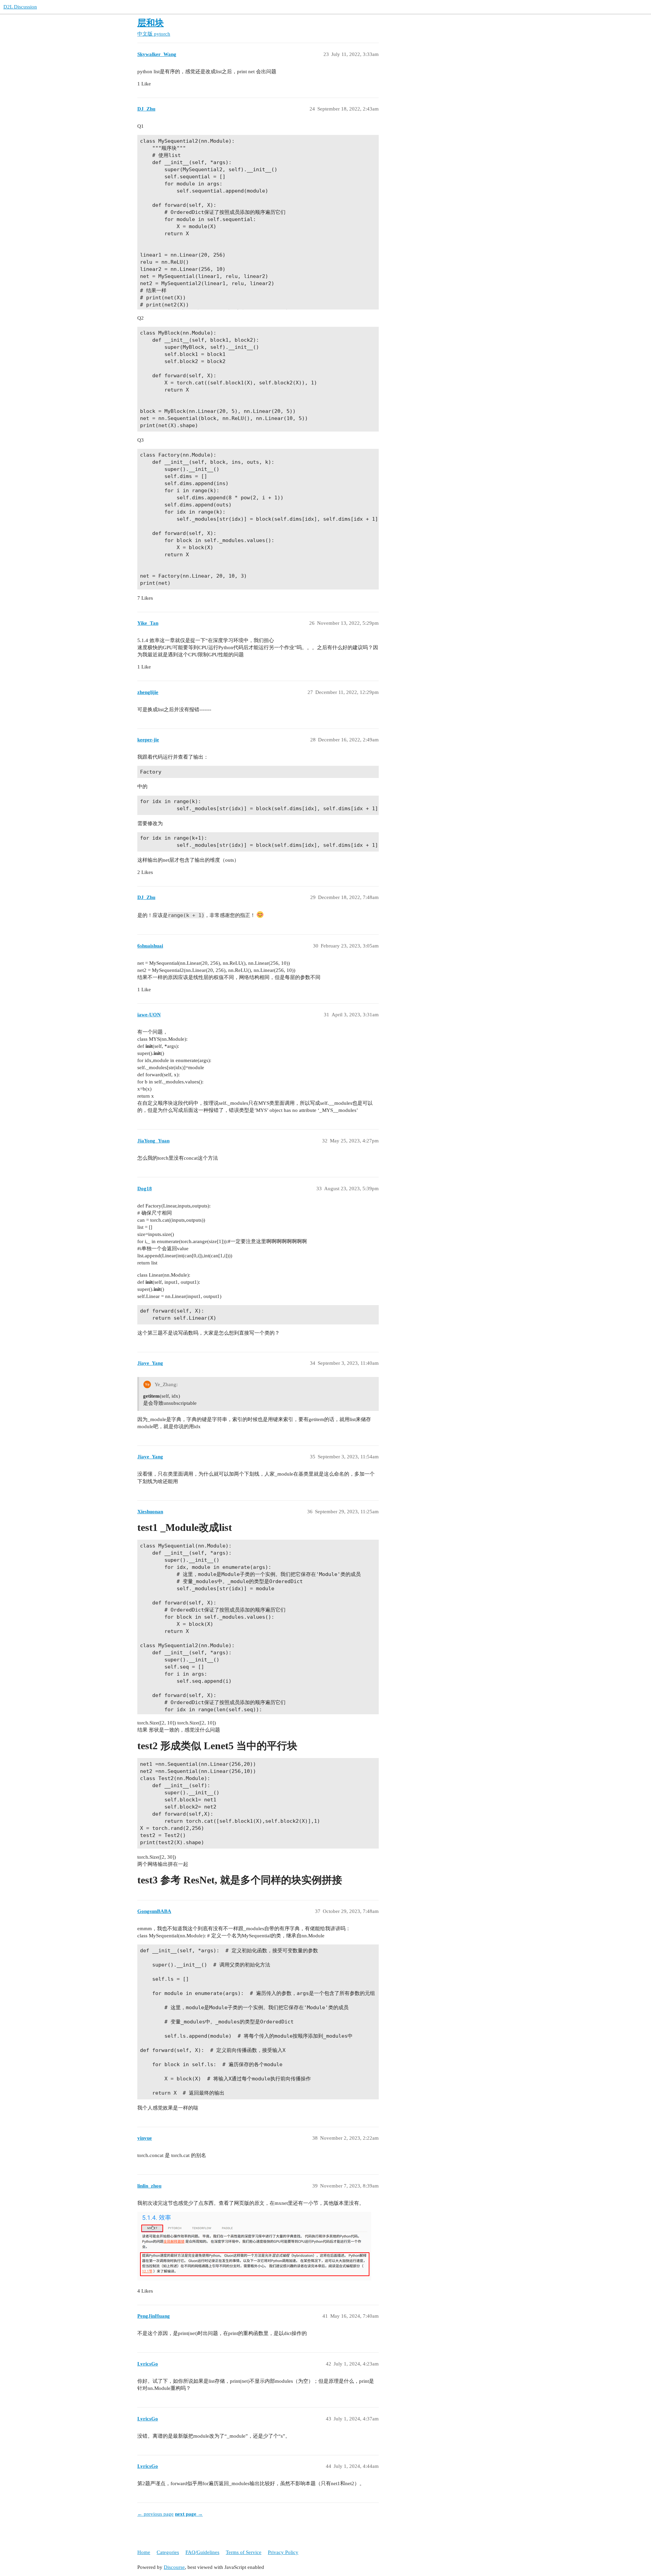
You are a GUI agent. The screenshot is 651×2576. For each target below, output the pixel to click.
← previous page (155, 2514)
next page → (189, 2514)
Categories (168, 2552)
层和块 (151, 23)
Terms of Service (244, 2552)
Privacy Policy (283, 2552)
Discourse (174, 2567)
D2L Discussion (20, 7)
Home (144, 2552)
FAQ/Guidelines (202, 2552)
